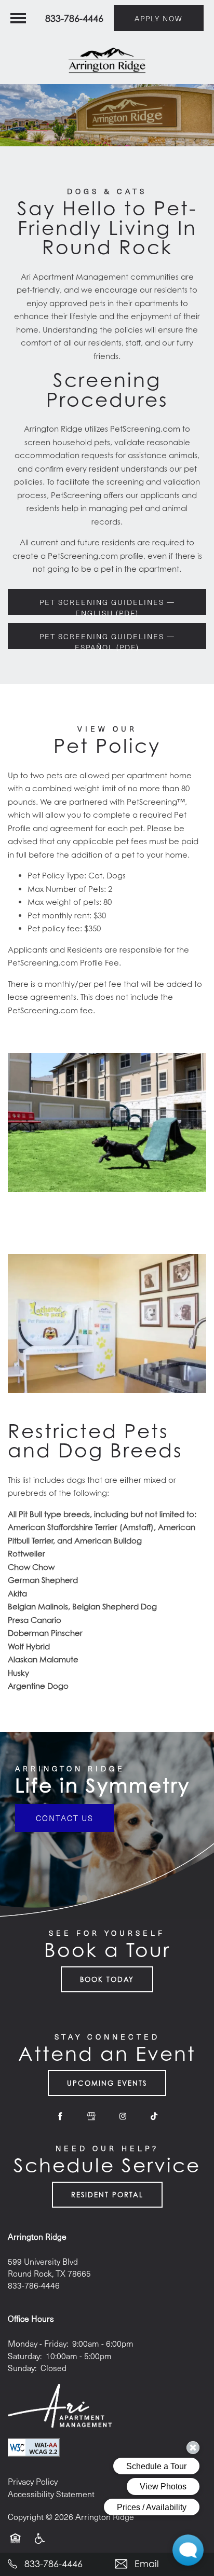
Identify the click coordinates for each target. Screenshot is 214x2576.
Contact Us (65, 1818)
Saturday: (25, 2356)
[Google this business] (91, 2116)
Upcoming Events (107, 2083)
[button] (159, 18)
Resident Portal (107, 2195)
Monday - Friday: (38, 2343)
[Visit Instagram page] (123, 2116)
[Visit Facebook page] (60, 2116)
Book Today (107, 1979)
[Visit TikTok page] (154, 2116)
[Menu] (18, 18)
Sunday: (22, 2368)
